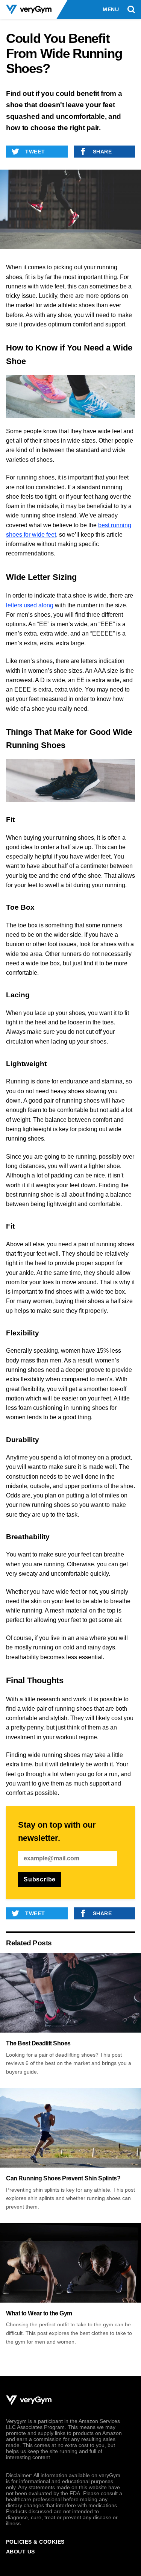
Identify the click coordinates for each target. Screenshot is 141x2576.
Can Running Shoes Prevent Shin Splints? (63, 2178)
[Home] (29, 10)
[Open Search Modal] (131, 10)
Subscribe (40, 1879)
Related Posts (29, 1943)
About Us (20, 2552)
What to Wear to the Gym (39, 2313)
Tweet (35, 152)
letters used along (30, 605)
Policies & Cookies (35, 2542)
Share (102, 152)
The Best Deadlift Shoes (38, 2043)
